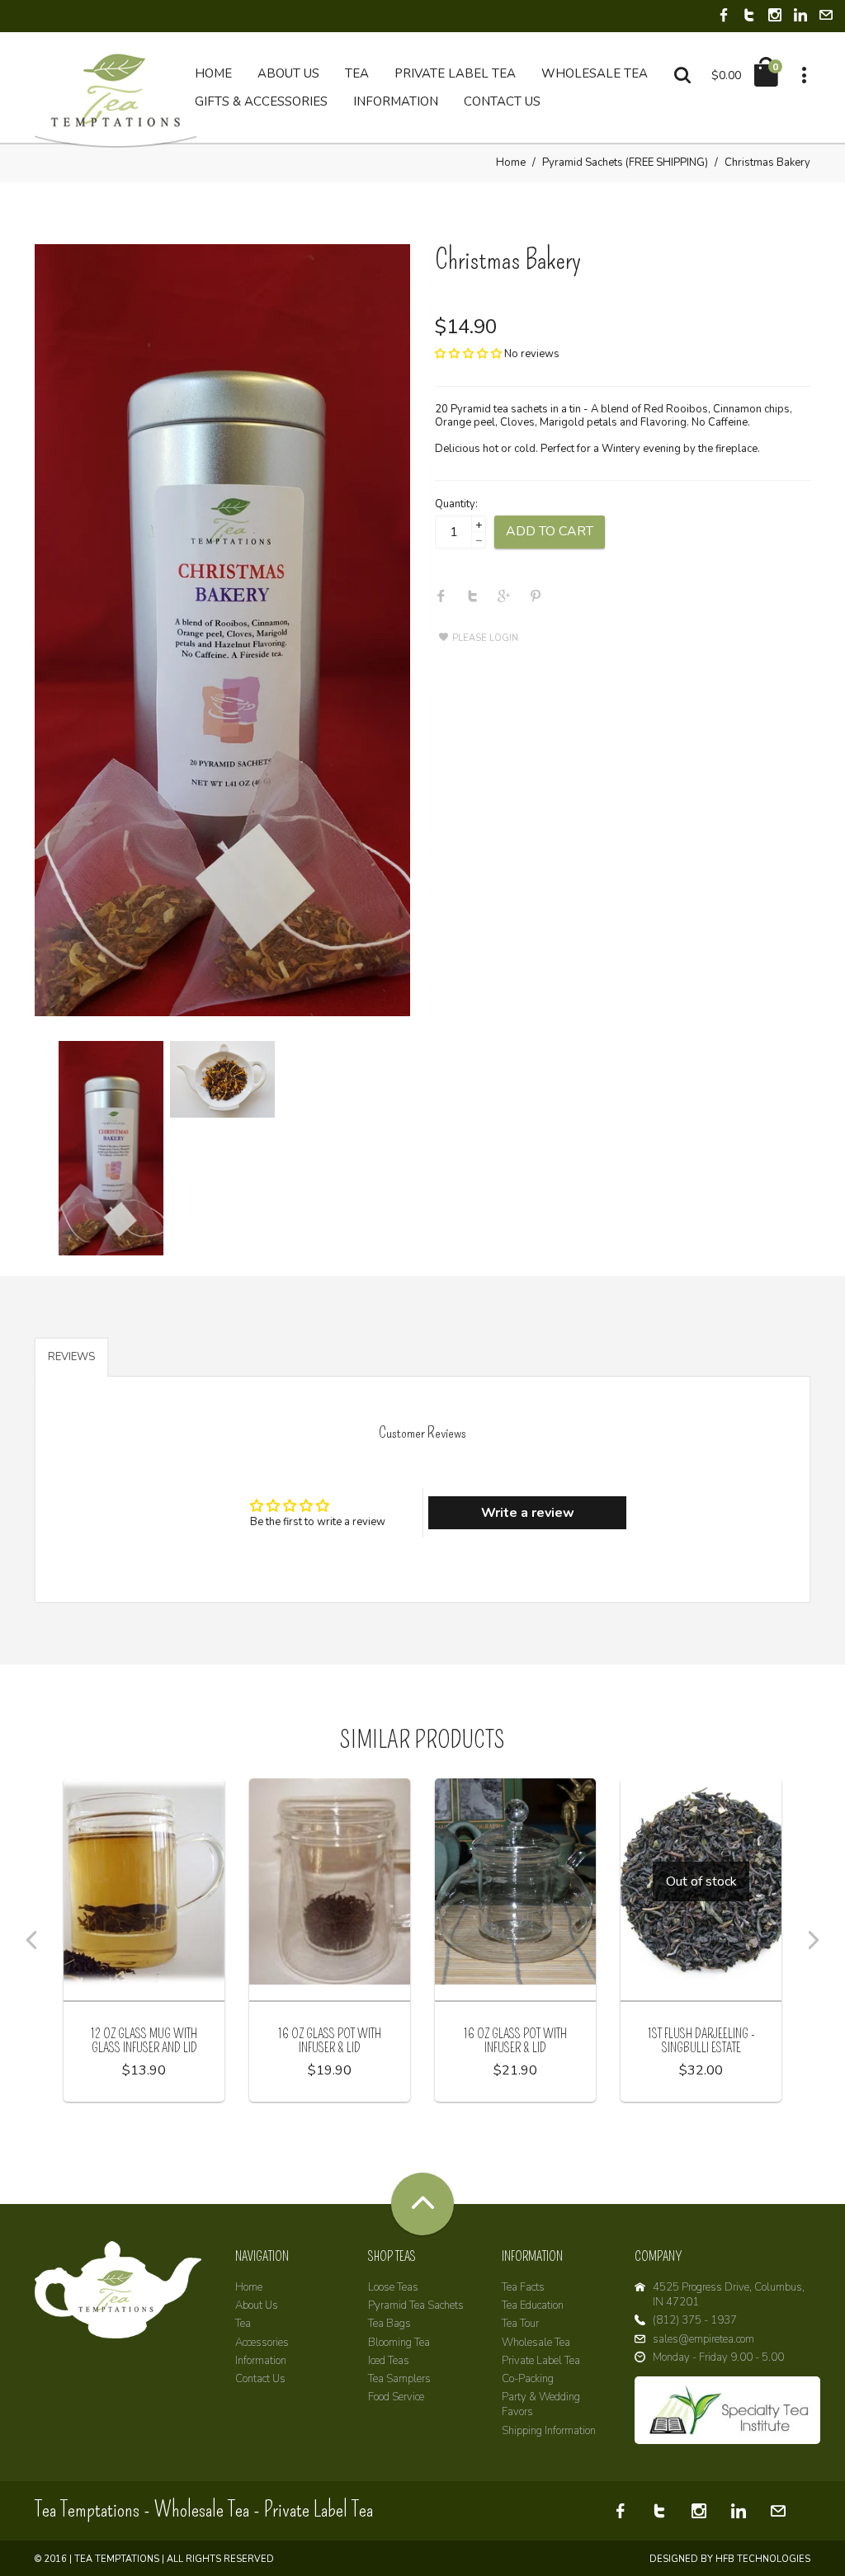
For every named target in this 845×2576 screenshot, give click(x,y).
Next (814, 1940)
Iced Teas (389, 2361)
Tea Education (533, 2305)
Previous (31, 1940)
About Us (257, 2305)
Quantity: (456, 504)
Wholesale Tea (536, 2343)
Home (511, 162)
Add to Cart (550, 531)
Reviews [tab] (71, 1357)
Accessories (262, 2343)
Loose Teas (393, 2287)
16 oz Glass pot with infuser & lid (515, 2041)
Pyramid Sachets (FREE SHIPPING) (625, 162)
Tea (243, 2324)
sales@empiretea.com (703, 2339)
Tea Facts (523, 2287)
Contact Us (260, 2379)
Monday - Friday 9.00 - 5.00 (718, 2357)
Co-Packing (528, 2379)
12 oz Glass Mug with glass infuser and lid (144, 2041)
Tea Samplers (399, 2379)
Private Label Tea (541, 2361)
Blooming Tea (399, 2343)
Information (261, 2361)
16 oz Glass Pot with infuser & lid (330, 2041)
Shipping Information (549, 2431)
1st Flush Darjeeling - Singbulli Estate (701, 2041)
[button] (468, 354)
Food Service (396, 2397)
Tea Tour (520, 2324)
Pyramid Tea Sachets (416, 2305)
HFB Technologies (763, 2559)
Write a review (528, 1513)
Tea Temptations (117, 2559)
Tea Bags (389, 2324)
